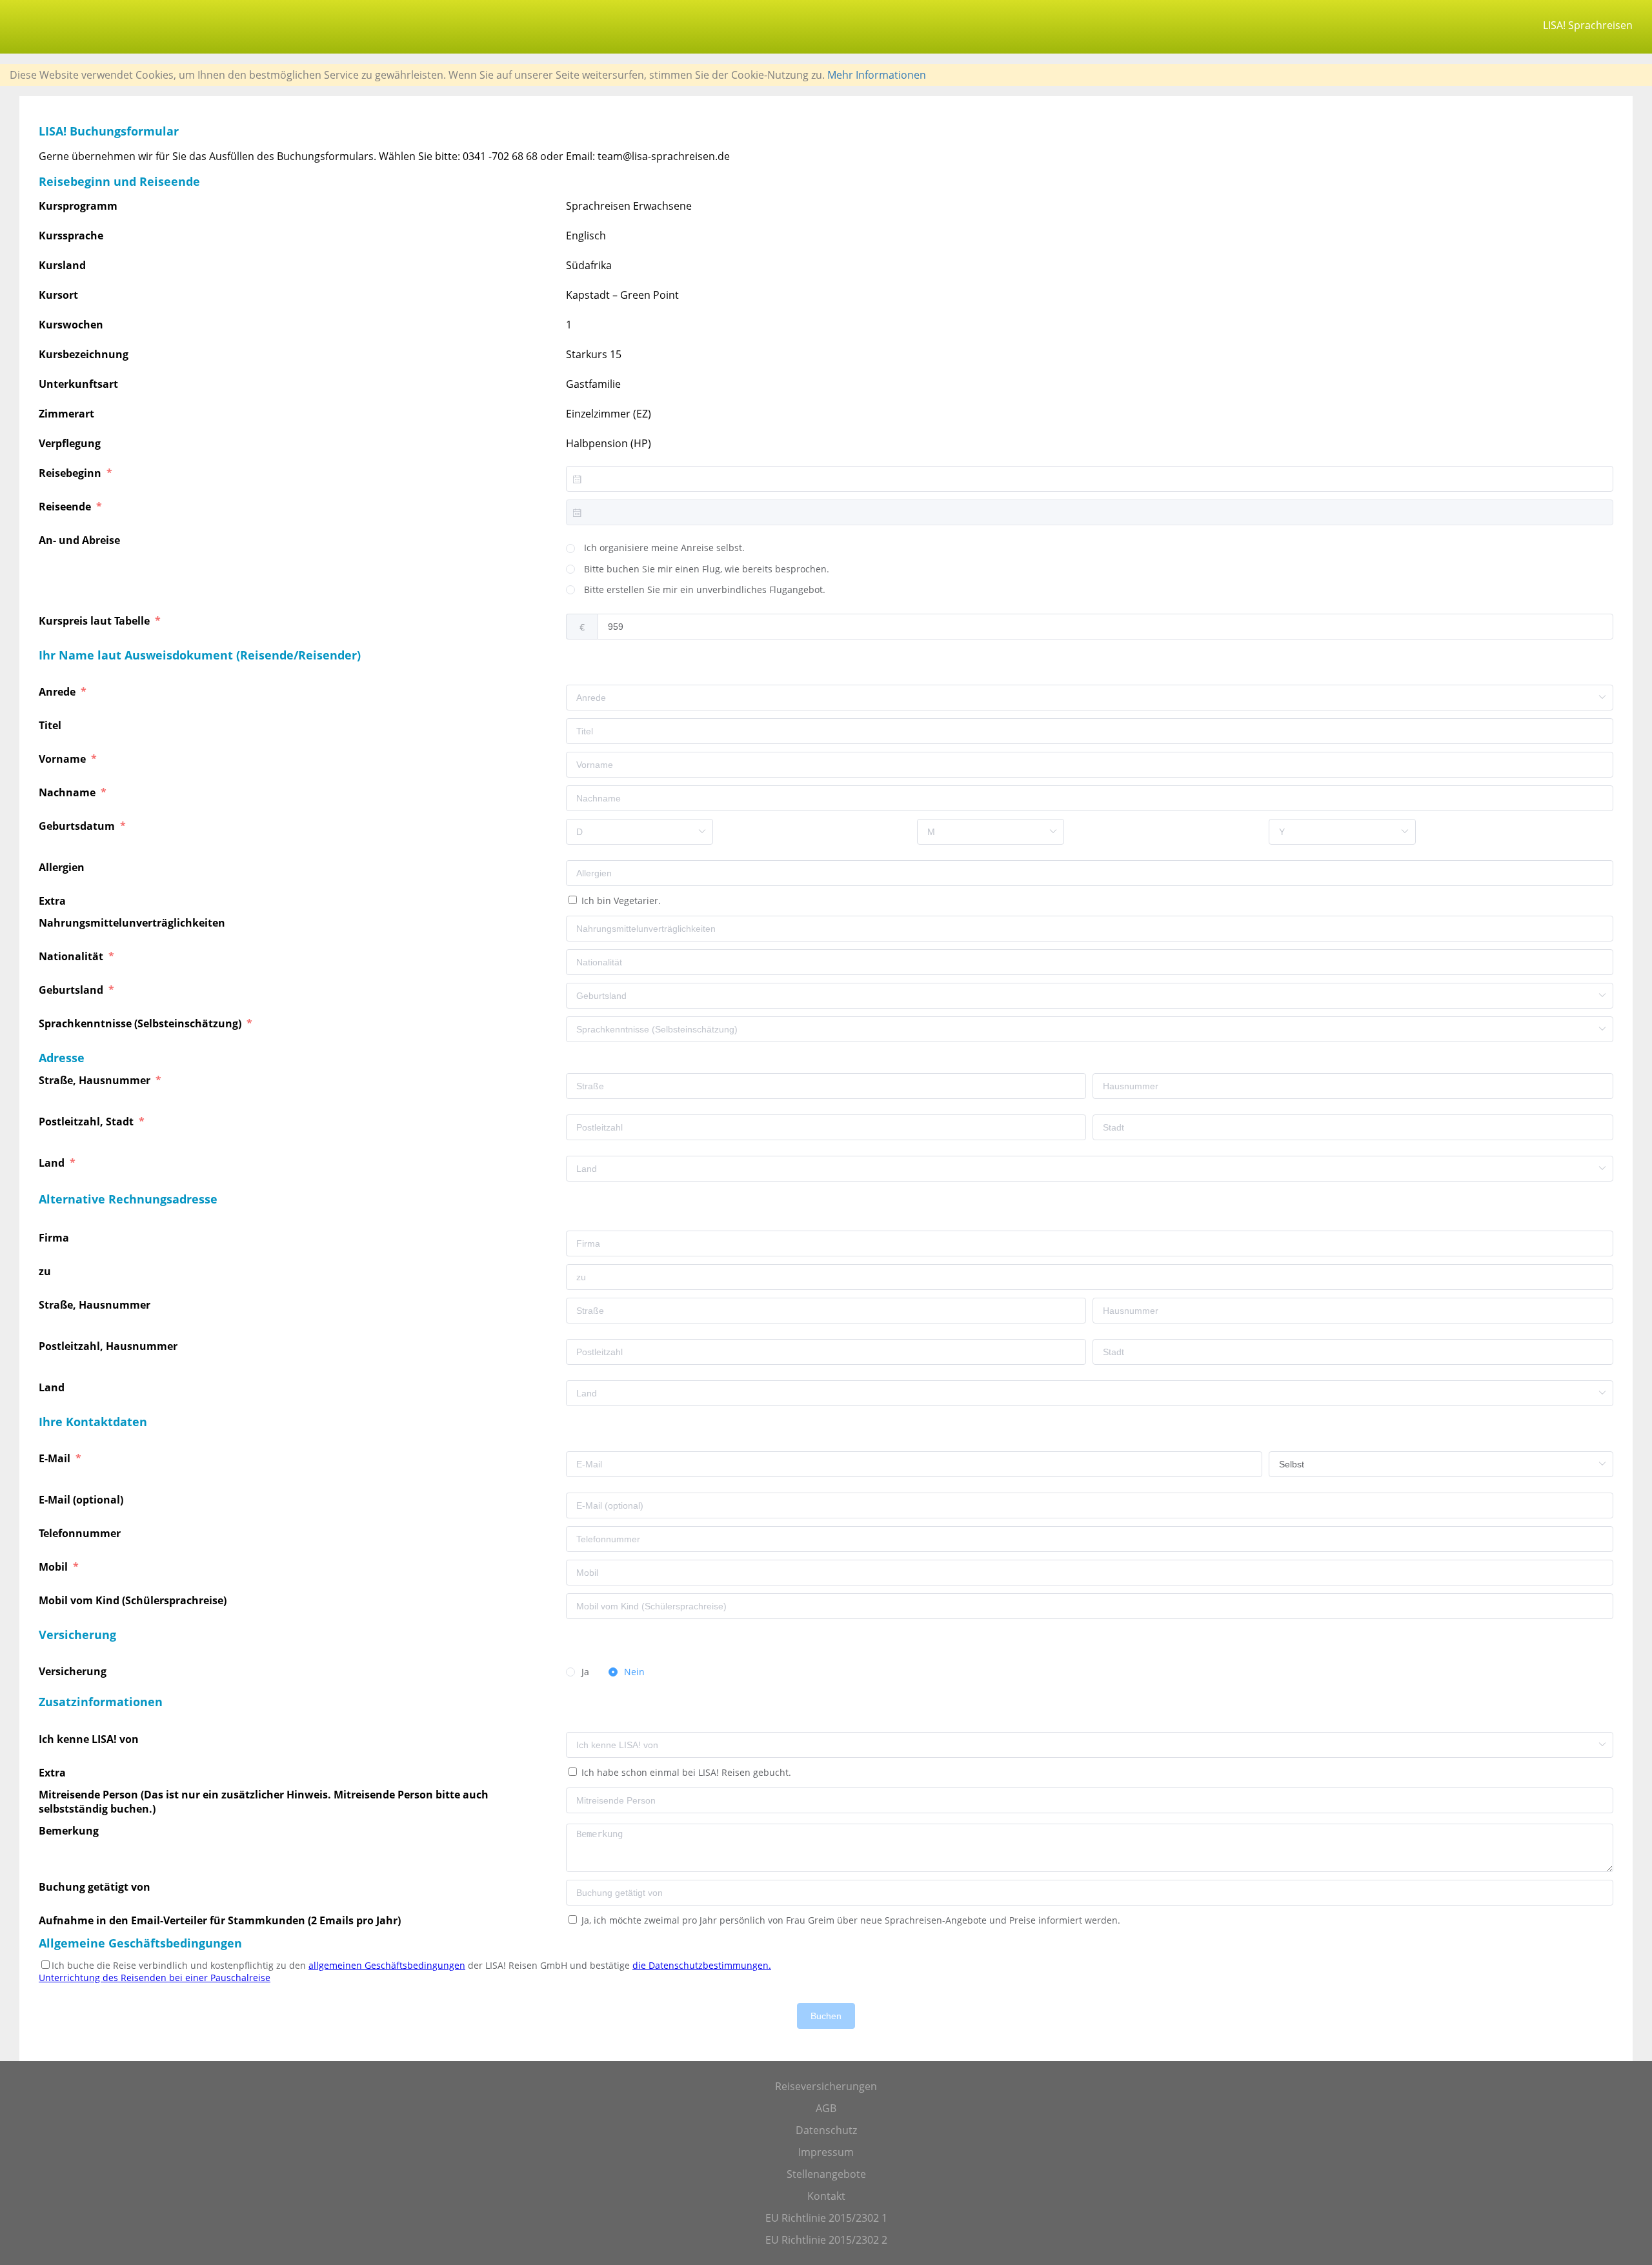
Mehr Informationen (877, 75)
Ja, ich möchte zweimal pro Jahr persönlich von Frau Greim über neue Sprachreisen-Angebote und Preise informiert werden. (850, 1920)
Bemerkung (70, 1831)
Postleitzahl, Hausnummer (109, 1346)
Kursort (58, 295)
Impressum (826, 2152)
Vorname (64, 759)
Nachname (68, 792)
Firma (55, 1238)
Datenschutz (826, 2130)
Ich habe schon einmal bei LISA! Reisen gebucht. (685, 1772)
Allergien (63, 867)
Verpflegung (70, 443)
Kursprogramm (78, 206)
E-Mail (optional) (82, 1500)
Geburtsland (72, 990)
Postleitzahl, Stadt (87, 1122)
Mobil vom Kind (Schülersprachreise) (134, 1600)
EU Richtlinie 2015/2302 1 (826, 2218)
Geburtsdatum (78, 826)
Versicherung (74, 1671)
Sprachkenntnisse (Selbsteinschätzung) (141, 1023)
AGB (826, 2108)
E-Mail (56, 1458)
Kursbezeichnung (84, 354)
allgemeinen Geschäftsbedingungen (387, 1965)
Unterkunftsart (78, 384)
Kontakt (826, 2196)
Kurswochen (71, 325)
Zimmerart (66, 414)
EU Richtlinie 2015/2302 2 (826, 2240)
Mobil (55, 1567)
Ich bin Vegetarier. (620, 901)
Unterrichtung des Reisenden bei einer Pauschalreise (155, 1978)
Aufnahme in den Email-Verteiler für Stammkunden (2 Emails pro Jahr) (220, 1920)
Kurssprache (71, 236)
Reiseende (66, 507)
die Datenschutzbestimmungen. (702, 1965)
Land (53, 1163)
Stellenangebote (826, 2174)
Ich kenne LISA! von (90, 1739)
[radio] (655, 549)
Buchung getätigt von (97, 1887)
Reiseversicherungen (826, 2086)
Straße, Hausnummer (96, 1080)
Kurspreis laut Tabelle (96, 621)
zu (46, 1271)
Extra (55, 901)
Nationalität (72, 956)
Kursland (62, 265)
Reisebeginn (71, 473)
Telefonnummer (81, 1533)
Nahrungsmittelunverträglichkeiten (133, 923)
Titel (51, 725)
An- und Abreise (81, 540)
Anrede (58, 692)
